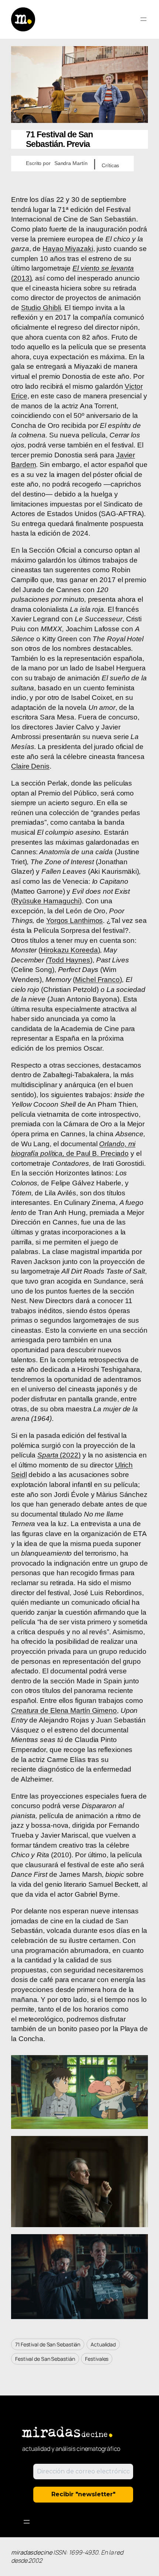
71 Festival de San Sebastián (48, 2344)
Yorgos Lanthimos (75, 921)
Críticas (110, 165)
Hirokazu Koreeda (69, 950)
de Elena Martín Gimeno (64, 1711)
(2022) (59, 1455)
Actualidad (103, 2344)
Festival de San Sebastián (45, 2359)
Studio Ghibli (41, 308)
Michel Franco (97, 980)
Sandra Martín (71, 163)
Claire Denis (30, 766)
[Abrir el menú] (143, 19)
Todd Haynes (69, 960)
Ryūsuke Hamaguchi (46, 901)
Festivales (97, 2359)
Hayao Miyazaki (68, 249)
